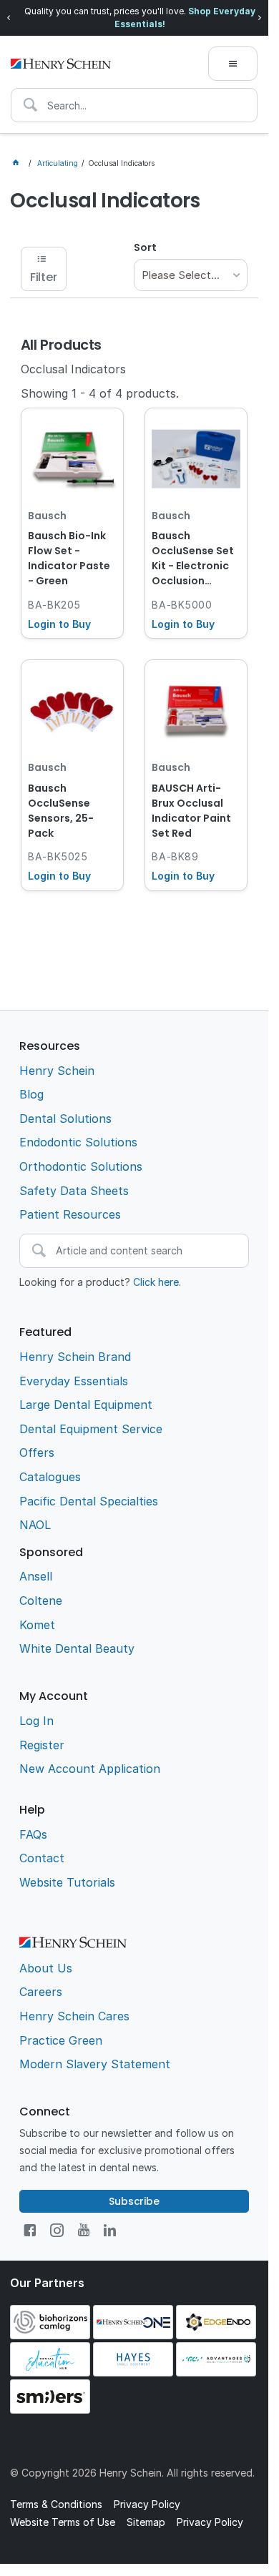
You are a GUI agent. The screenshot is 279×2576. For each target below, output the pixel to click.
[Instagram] (57, 2230)
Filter (44, 277)
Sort (145, 247)
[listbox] (191, 275)
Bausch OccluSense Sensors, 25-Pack (61, 811)
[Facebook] (30, 2230)
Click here (156, 1282)
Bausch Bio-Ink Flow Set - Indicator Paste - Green (69, 558)
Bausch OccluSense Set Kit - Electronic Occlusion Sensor (193, 559)
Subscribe (134, 2201)
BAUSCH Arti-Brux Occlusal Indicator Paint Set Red (191, 811)
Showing (100, 393)
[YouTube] (84, 2230)
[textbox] (134, 105)
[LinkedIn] (110, 2230)
